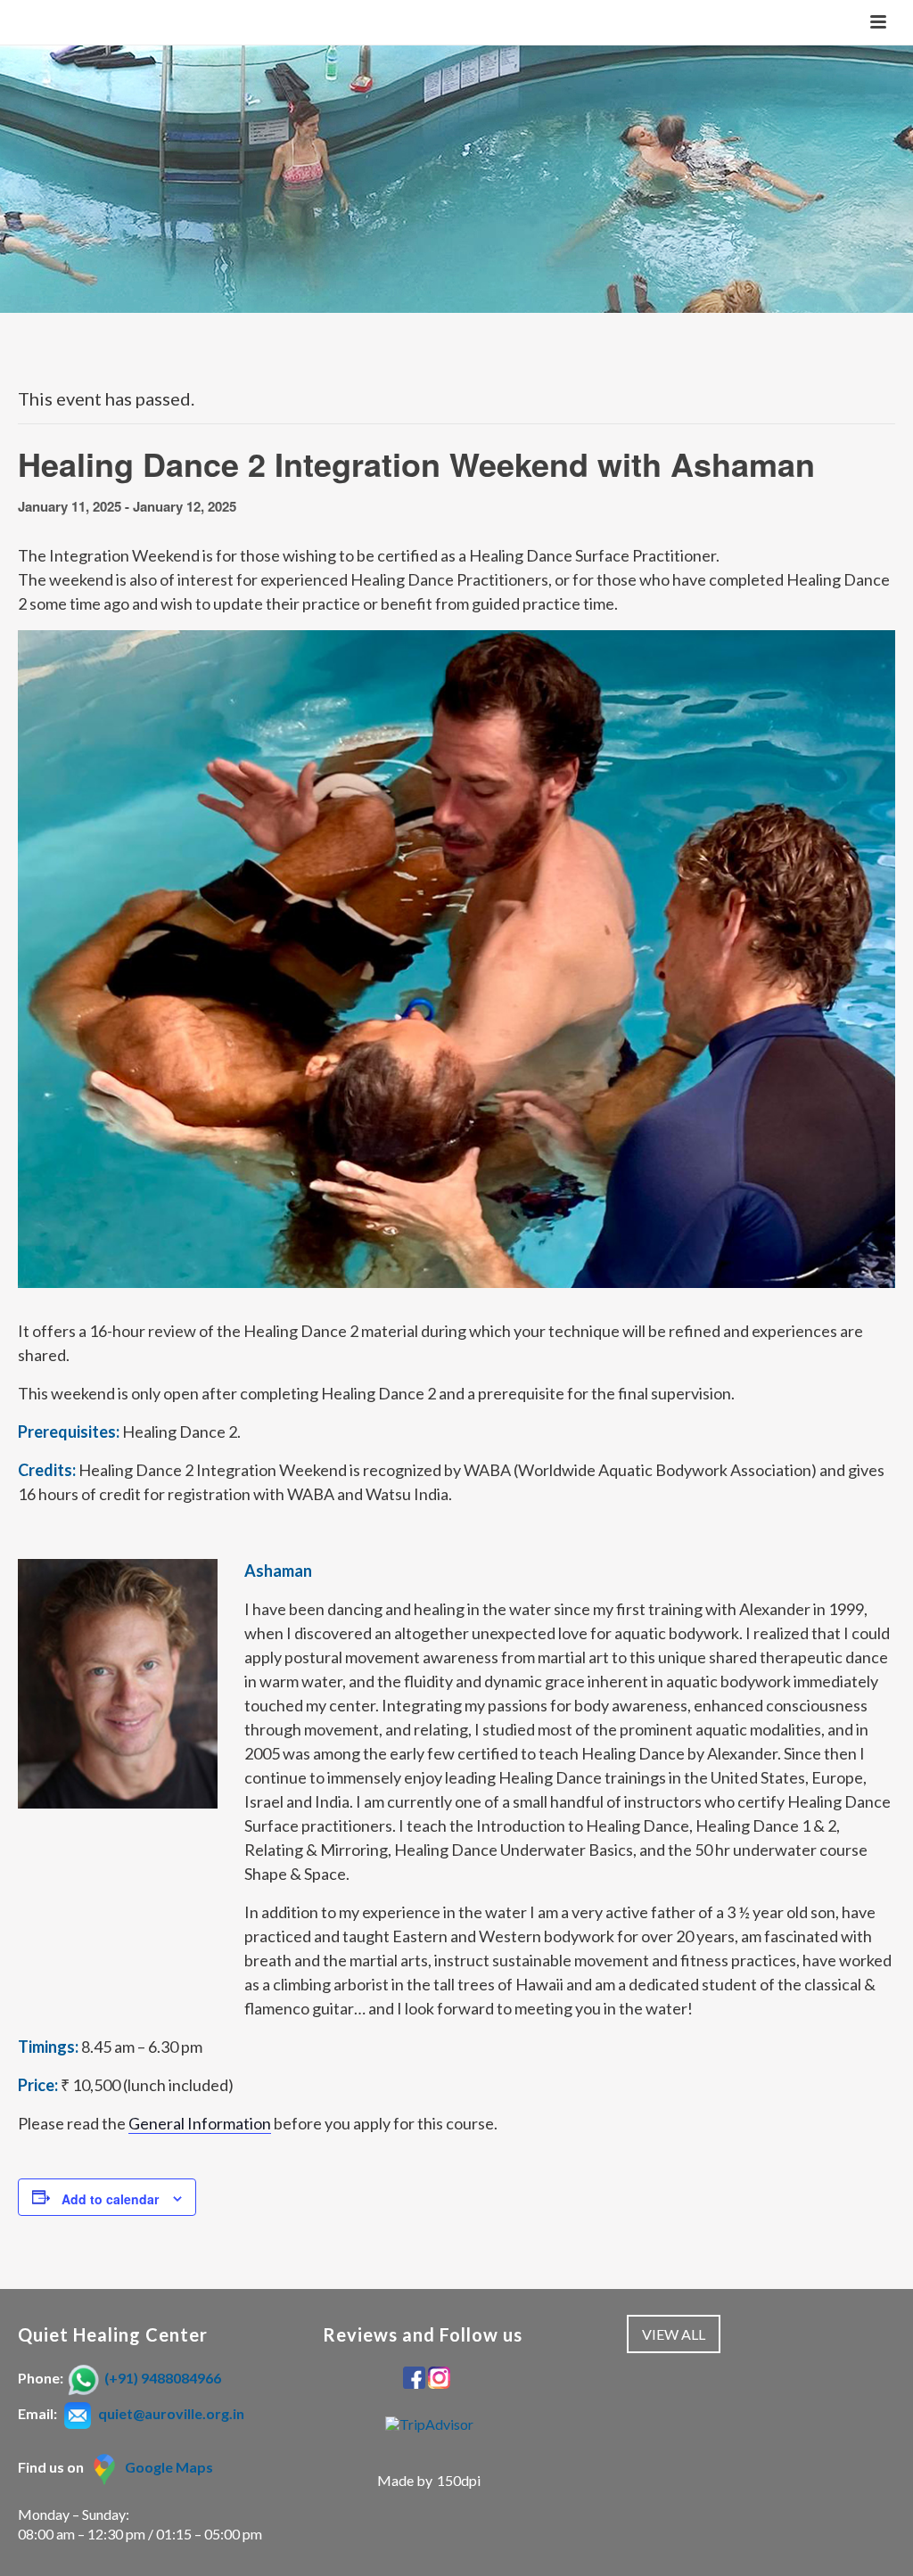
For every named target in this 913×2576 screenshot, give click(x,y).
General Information (200, 2123)
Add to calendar (110, 2199)
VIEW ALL (674, 2334)
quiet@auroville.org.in (171, 2413)
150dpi (459, 2480)
